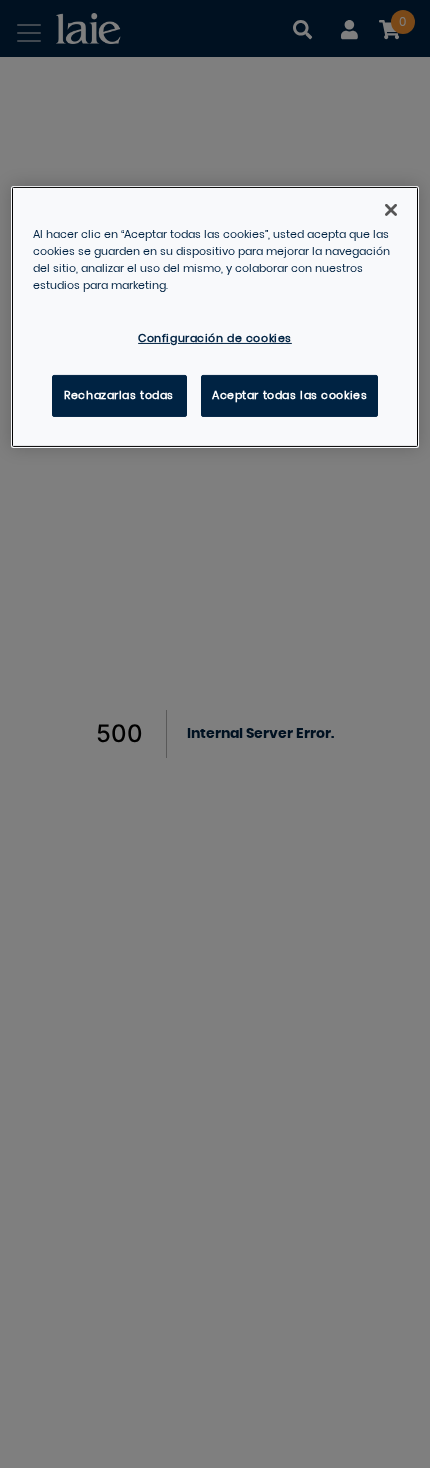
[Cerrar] (391, 210)
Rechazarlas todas (119, 395)
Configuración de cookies (215, 338)
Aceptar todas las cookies (289, 395)
